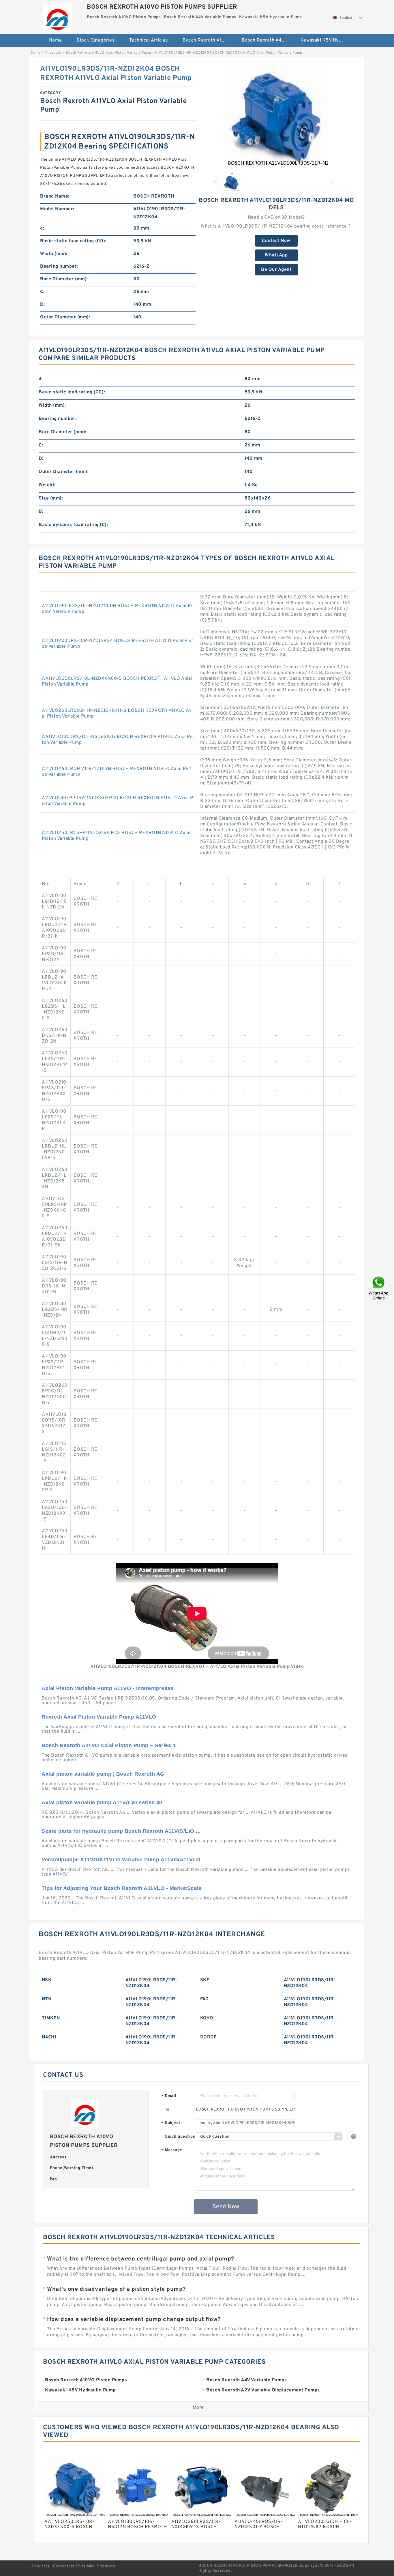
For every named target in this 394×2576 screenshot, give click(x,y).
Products (53, 53)
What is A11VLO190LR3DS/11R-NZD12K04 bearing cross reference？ (276, 226)
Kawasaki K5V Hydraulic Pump (326, 40)
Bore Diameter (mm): (64, 279)
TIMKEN (51, 2018)
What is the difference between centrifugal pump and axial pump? (141, 2259)
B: (41, 512)
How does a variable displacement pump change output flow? (134, 2320)
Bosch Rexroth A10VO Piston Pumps (208, 40)
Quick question (180, 2137)
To (167, 2110)
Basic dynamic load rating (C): (73, 525)
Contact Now (276, 241)
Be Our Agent (276, 270)
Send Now (226, 2207)
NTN (47, 1999)
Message (172, 2150)
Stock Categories (95, 40)
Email (169, 2096)
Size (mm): (51, 498)
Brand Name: (55, 196)
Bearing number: (59, 266)
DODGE (209, 2037)
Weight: (47, 485)
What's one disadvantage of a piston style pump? (116, 2289)
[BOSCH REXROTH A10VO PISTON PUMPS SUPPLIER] (58, 16)
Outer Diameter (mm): (65, 317)
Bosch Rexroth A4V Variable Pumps (267, 40)
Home (56, 40)
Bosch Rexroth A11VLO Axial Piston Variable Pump (109, 53)
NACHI (49, 2037)
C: (42, 292)
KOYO (207, 2018)
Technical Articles (149, 40)
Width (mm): (54, 254)
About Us (40, 2566)
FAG (204, 1999)
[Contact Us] (379, 1288)
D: (42, 305)
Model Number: (57, 209)
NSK (47, 1980)
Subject (171, 2123)
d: (42, 228)
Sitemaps (106, 2566)
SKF (205, 1980)
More (198, 2408)
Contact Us (64, 2566)
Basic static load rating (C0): (73, 241)
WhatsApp (276, 255)
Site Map (86, 2566)
